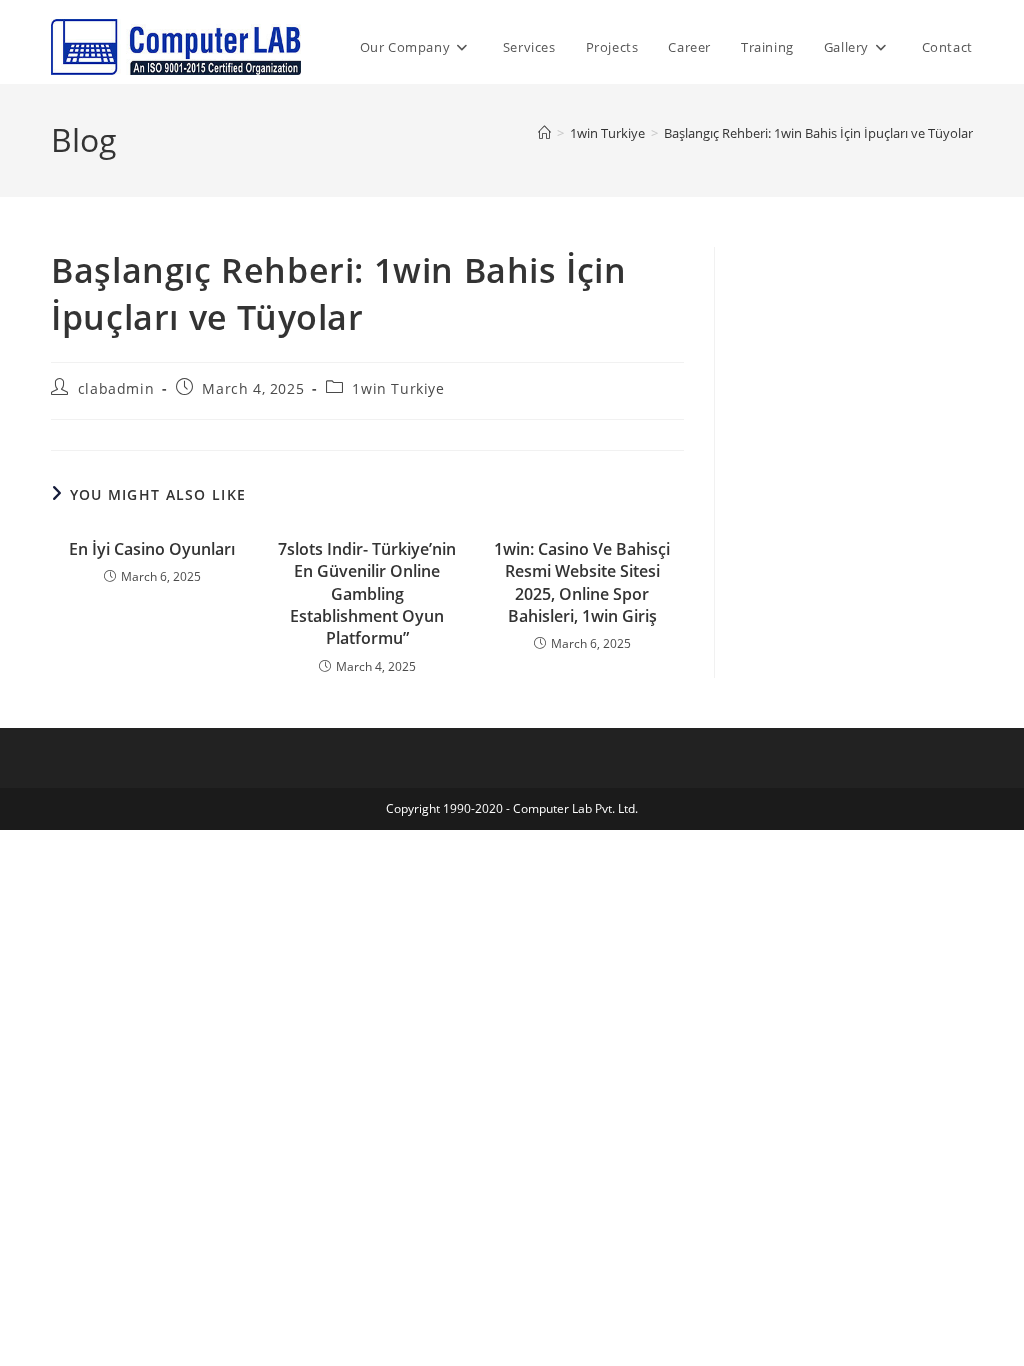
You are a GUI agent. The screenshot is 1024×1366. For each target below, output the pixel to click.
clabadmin (116, 388)
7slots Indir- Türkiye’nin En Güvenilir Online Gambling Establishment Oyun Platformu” (367, 594)
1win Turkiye (398, 388)
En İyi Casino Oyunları (152, 549)
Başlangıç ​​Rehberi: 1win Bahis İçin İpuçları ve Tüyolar (818, 133)
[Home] (544, 133)
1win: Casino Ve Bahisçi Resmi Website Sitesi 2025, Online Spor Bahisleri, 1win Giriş (582, 582)
